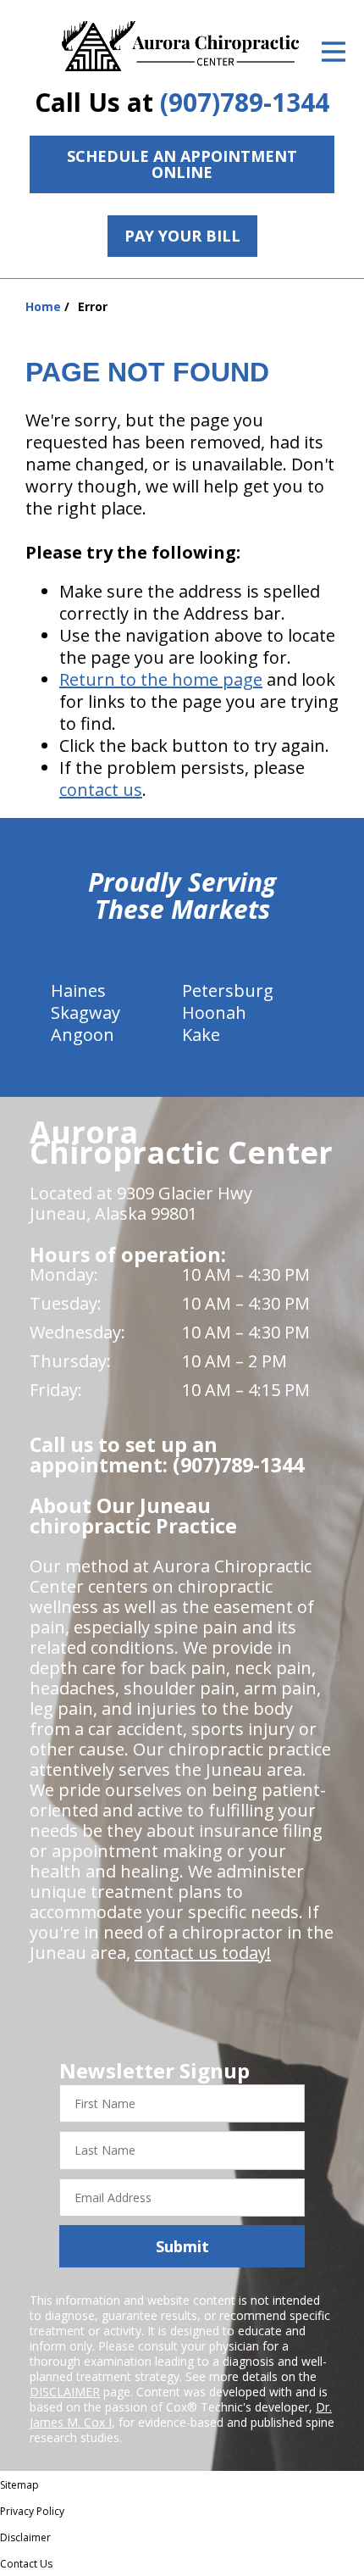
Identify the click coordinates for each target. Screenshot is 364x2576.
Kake (201, 1035)
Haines (78, 990)
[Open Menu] (334, 52)
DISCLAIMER (65, 2392)
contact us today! (203, 1953)
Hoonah (214, 1013)
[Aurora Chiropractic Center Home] (182, 47)
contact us (101, 790)
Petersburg (228, 990)
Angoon (83, 1035)
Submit (182, 2246)
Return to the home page (161, 679)
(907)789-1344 (245, 102)
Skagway (85, 1013)
